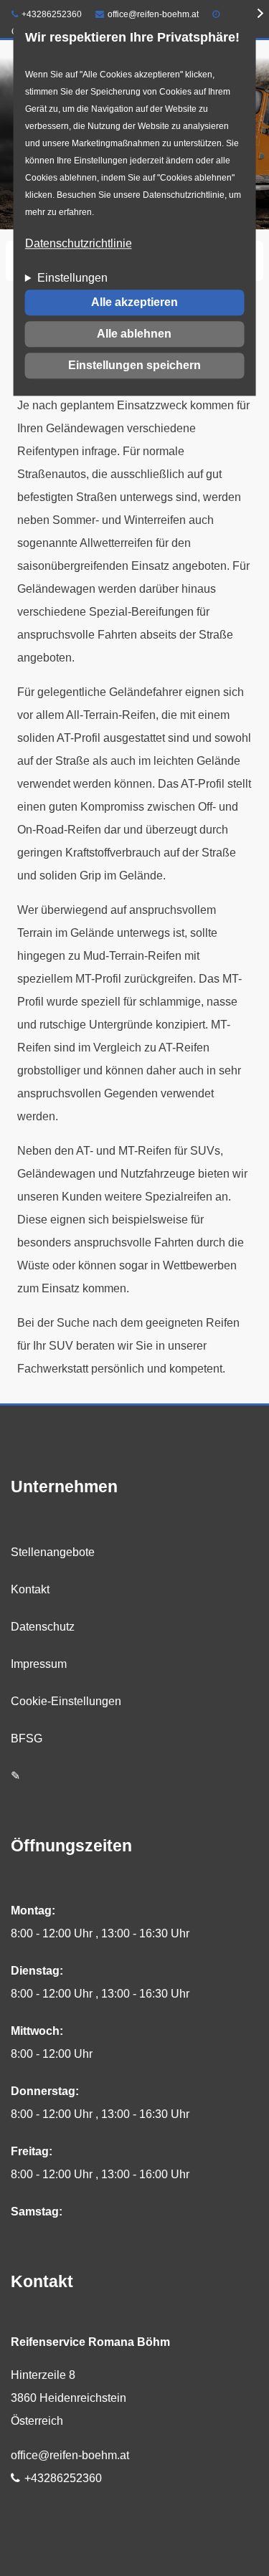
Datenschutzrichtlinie (79, 244)
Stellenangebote (53, 1552)
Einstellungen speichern (134, 366)
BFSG (27, 1738)
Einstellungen (72, 278)
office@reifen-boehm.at (153, 14)
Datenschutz (43, 1627)
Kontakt (30, 1589)
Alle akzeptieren (134, 303)
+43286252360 (52, 14)
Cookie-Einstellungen (66, 1701)
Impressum (39, 1664)
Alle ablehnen (134, 334)
